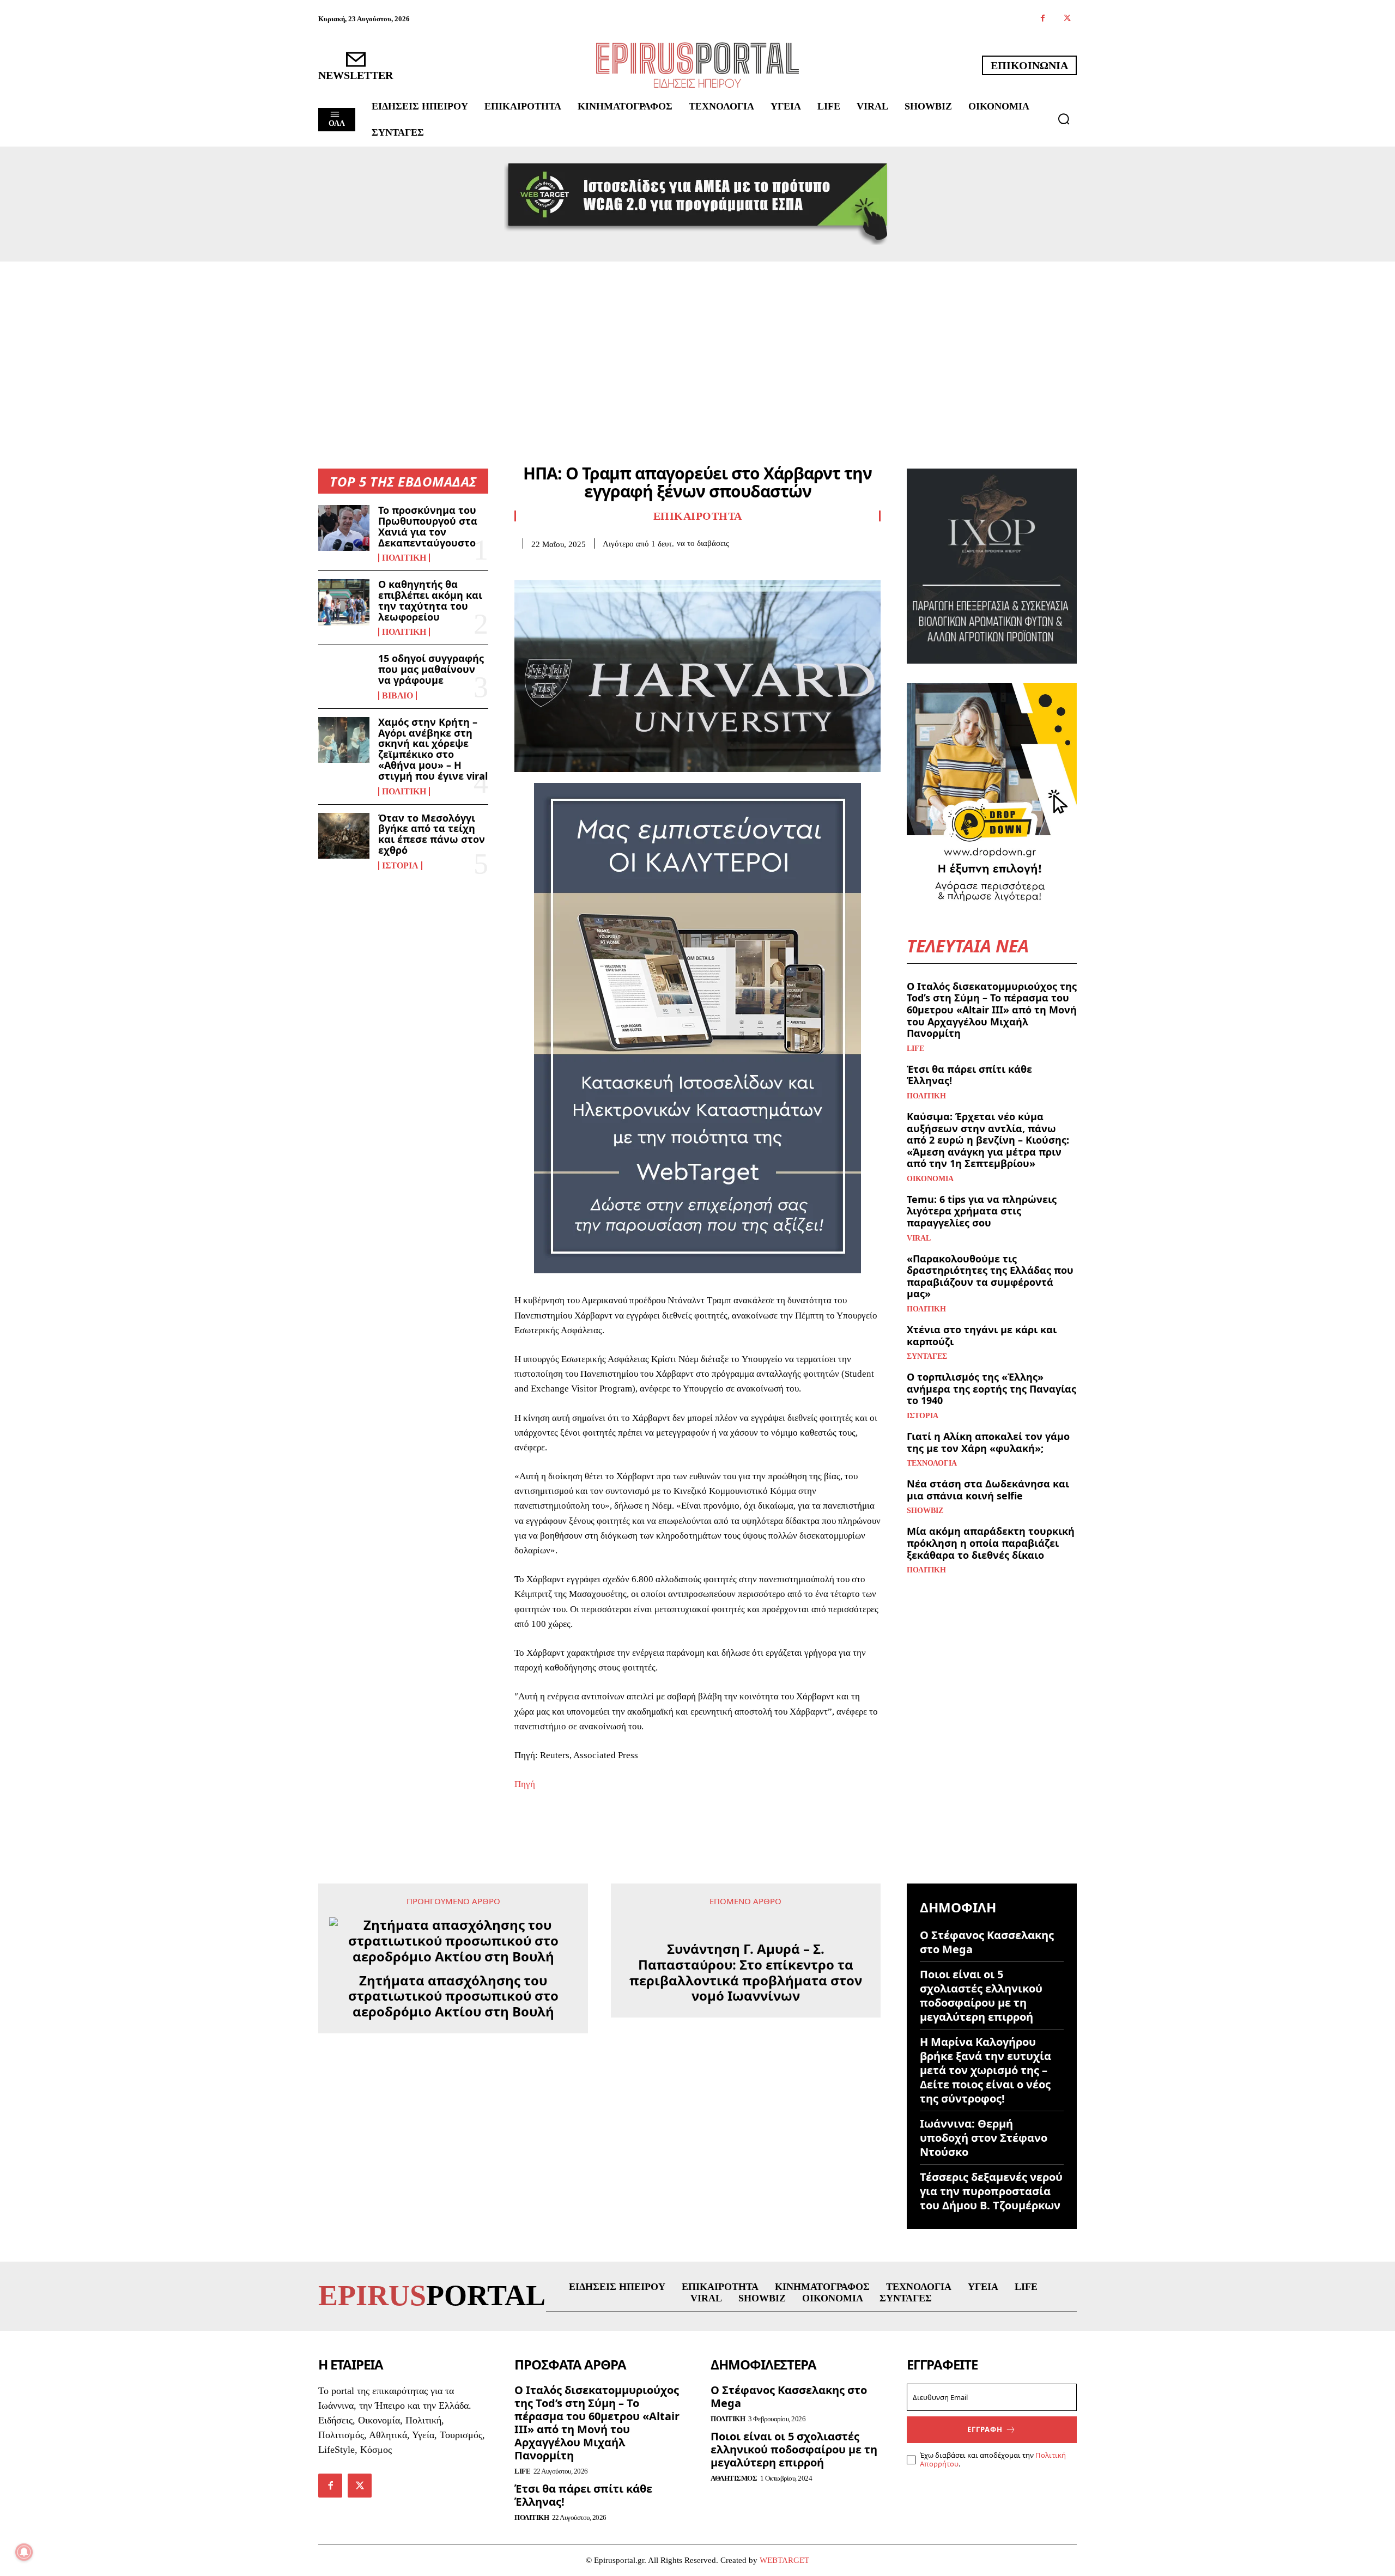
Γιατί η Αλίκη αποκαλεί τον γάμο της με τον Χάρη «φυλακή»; (988, 1442)
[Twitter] (1067, 19)
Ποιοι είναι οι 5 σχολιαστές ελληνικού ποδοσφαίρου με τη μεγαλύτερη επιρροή (981, 1995)
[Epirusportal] (697, 65)
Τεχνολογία (932, 1463)
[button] (1064, 119)
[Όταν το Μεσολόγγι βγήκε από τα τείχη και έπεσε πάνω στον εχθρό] (344, 836)
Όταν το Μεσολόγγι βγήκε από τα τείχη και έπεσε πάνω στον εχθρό (432, 834)
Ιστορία (400, 866)
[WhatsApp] (601, 566)
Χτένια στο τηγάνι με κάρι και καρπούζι (982, 1335)
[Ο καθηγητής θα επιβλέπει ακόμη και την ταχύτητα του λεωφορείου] (344, 602)
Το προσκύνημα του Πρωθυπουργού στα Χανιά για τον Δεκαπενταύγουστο (428, 526)
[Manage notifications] (24, 2552)
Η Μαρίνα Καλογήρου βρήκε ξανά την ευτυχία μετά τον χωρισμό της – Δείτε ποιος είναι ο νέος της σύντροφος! (985, 2070)
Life (915, 1049)
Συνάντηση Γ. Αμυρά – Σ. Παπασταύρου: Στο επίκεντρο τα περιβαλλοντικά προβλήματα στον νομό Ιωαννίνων (746, 2254)
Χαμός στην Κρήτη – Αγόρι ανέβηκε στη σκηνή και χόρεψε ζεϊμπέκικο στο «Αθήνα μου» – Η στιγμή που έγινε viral (433, 749)
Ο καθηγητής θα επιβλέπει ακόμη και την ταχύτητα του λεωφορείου (430, 600)
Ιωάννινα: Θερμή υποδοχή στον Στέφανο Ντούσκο (984, 2138)
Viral (919, 1238)
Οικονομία (930, 1179)
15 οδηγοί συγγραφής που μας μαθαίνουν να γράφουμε (431, 669)
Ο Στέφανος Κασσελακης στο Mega (987, 1942)
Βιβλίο (398, 696)
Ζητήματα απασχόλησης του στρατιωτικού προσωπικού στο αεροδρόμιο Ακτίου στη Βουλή (453, 1996)
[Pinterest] (575, 566)
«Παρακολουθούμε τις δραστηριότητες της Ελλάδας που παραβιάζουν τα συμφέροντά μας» (990, 1276)
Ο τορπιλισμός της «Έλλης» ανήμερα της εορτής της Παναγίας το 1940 (991, 1389)
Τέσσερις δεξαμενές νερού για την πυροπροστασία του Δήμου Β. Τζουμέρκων (991, 2191)
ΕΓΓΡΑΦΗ (985, 2520)
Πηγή (525, 1784)
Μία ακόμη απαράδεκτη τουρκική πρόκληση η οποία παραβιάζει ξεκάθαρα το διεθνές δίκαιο (991, 1543)
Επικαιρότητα (698, 516)
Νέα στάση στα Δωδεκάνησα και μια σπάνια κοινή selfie (988, 1490)
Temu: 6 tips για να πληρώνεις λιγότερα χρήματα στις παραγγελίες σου (982, 1211)
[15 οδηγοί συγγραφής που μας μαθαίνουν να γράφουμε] (344, 676)
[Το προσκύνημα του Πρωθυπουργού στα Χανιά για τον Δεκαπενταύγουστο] (344, 528)
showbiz (925, 1511)
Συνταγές (927, 1357)
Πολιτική (404, 558)
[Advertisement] (697, 343)
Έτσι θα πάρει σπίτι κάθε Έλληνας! (969, 1075)
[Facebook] (1043, 19)
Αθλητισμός (734, 2570)
